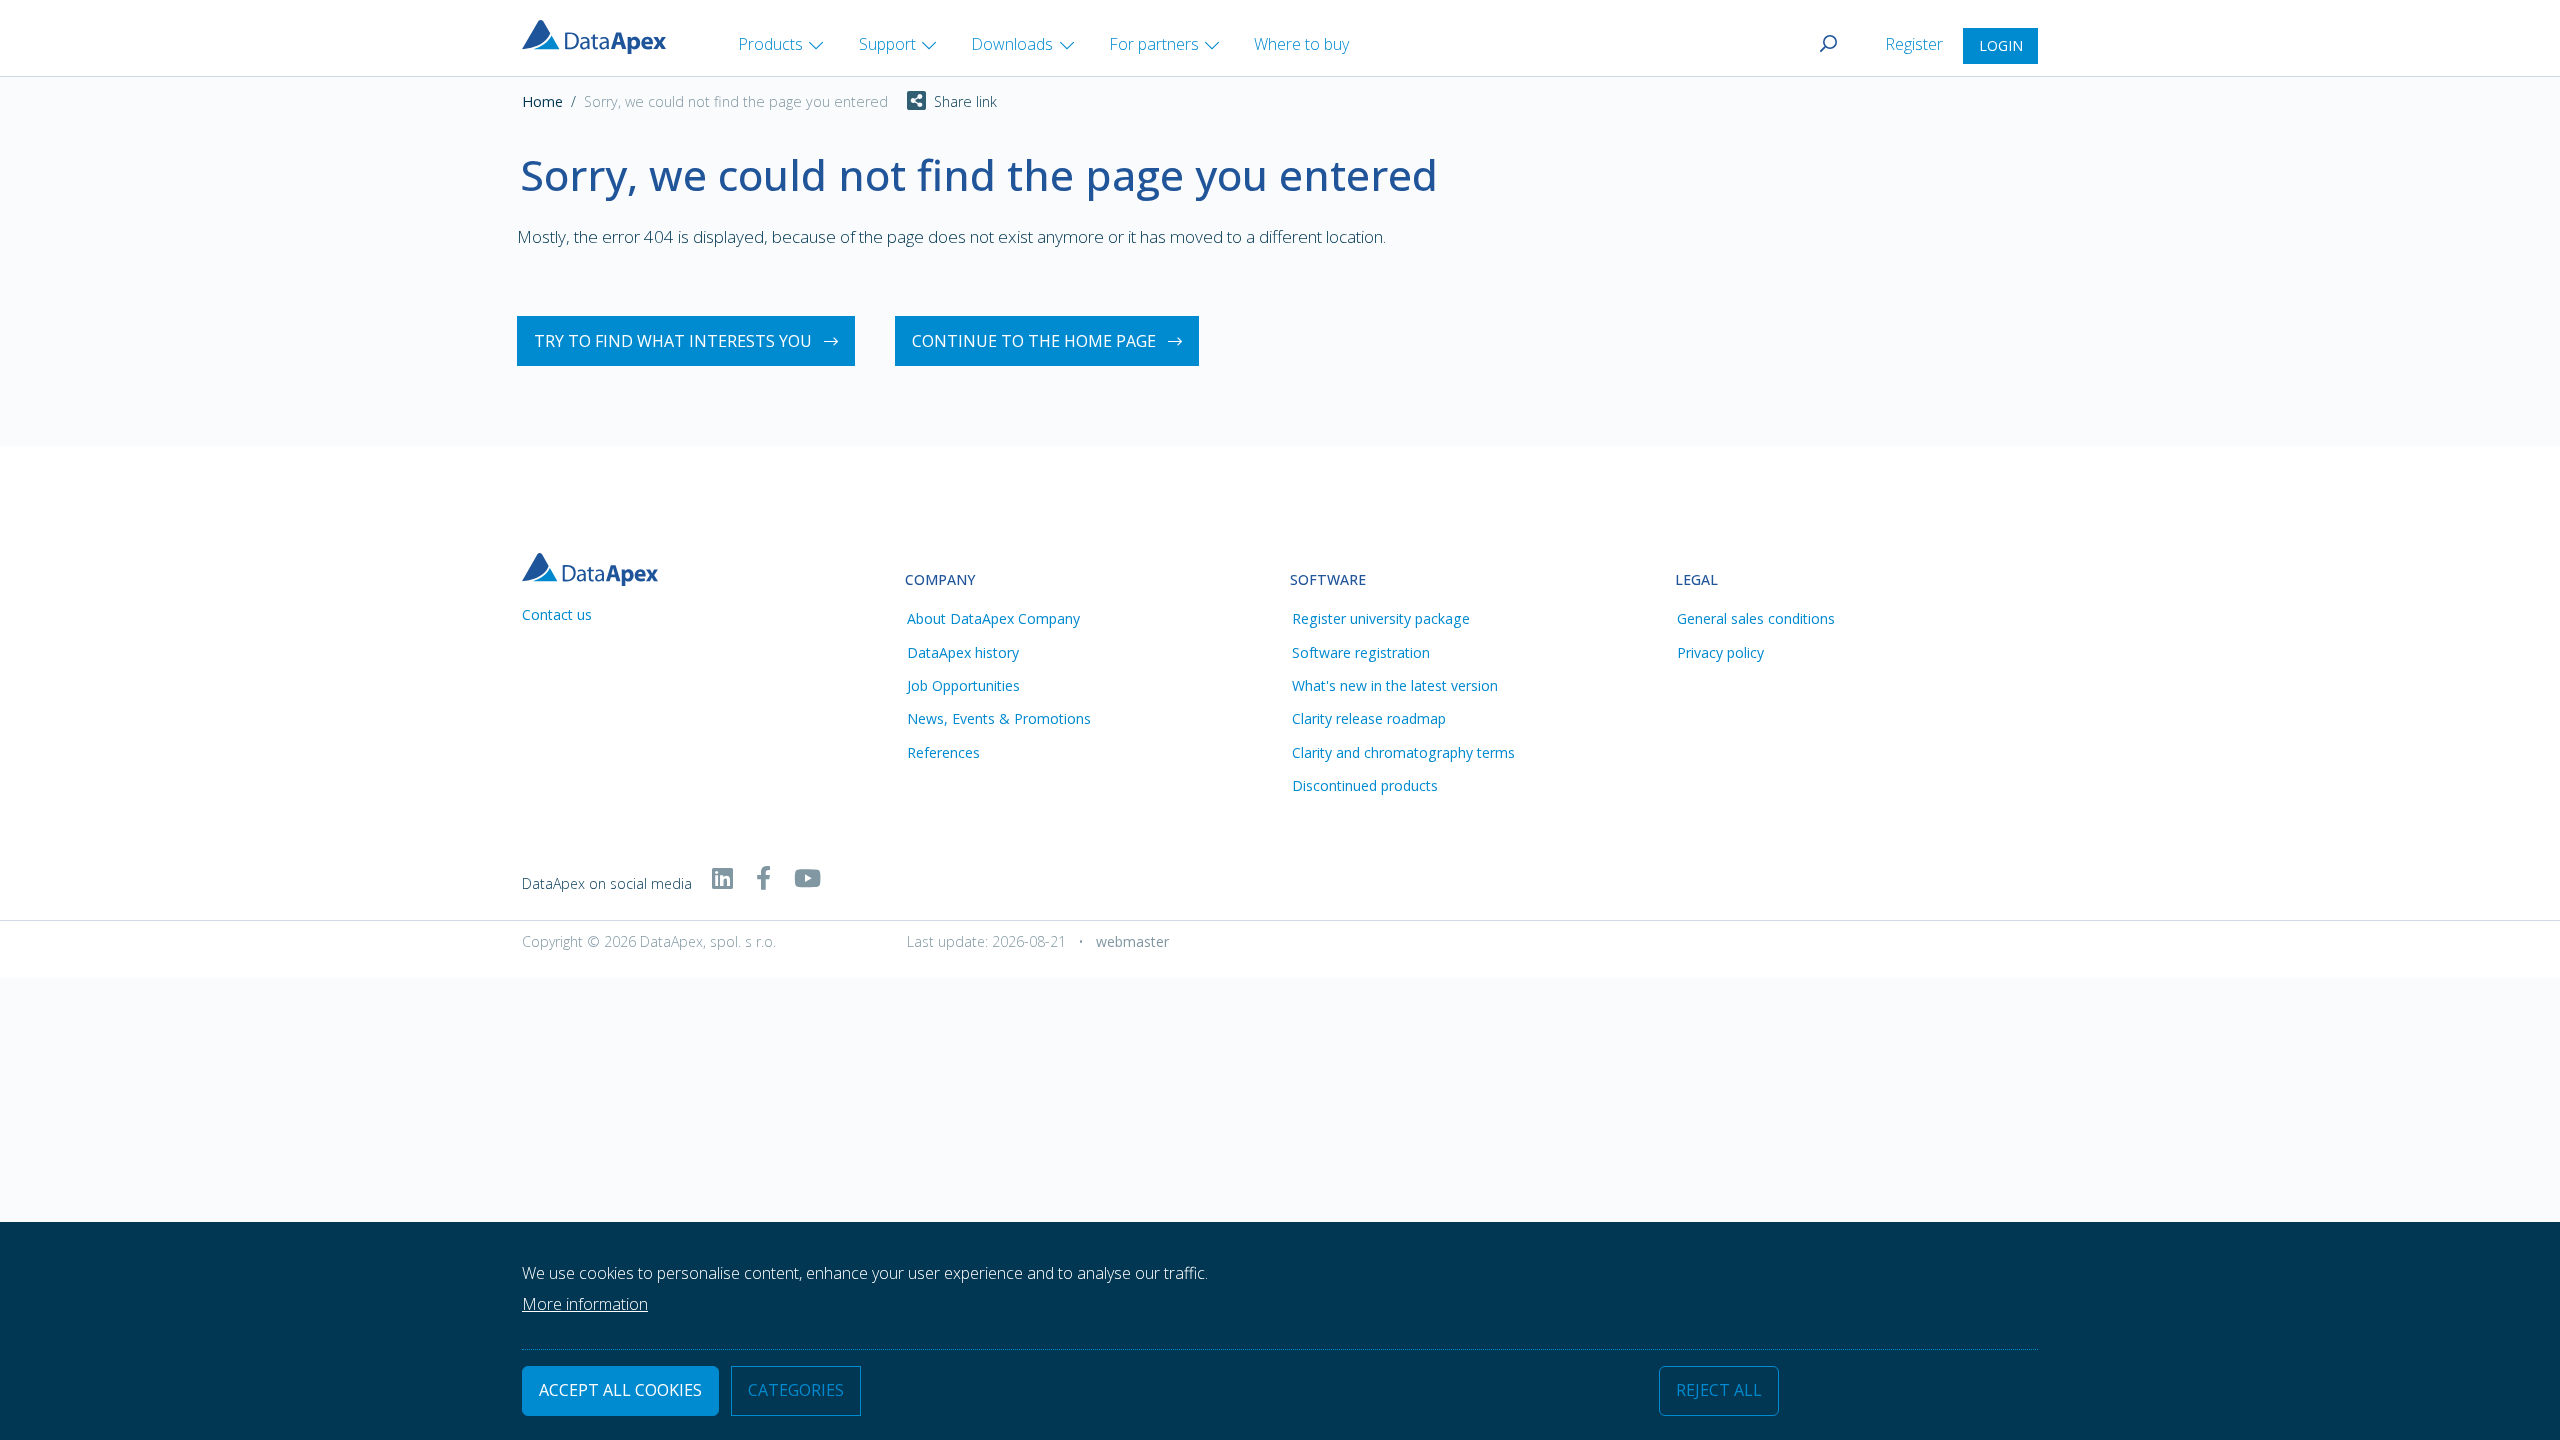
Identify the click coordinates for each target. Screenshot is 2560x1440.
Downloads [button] (1012, 44)
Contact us (557, 614)
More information (585, 1304)
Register (1916, 44)
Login (2001, 45)
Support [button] (887, 44)
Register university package (1381, 618)
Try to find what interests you (673, 341)
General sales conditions (1756, 618)
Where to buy (1301, 44)
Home (542, 101)
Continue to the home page (1034, 341)
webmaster (1132, 941)
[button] (942, 102)
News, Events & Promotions (999, 718)
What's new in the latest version (1395, 685)
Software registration (1361, 652)
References (943, 752)
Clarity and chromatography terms (1403, 752)
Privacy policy (1720, 652)
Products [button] (770, 44)
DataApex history (963, 652)
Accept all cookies (620, 1391)
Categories (796, 1391)
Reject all (1719, 1391)
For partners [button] (1154, 44)
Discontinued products (1365, 785)
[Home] (602, 35)
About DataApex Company (993, 618)
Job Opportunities (963, 685)
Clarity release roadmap (1369, 718)
